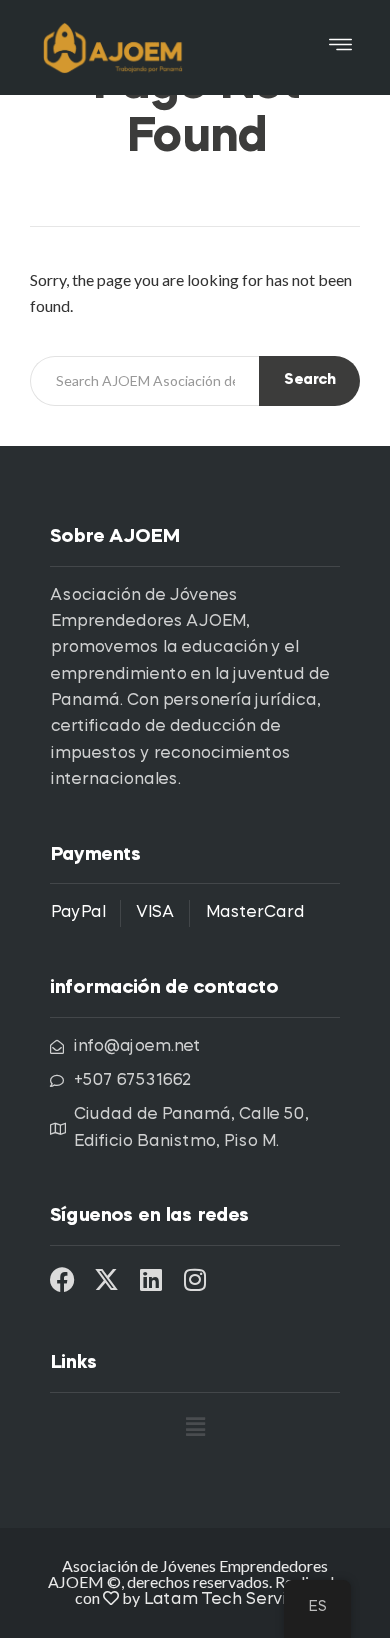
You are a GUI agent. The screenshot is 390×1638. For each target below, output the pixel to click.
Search (309, 380)
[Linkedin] (150, 1279)
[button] (340, 47)
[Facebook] (62, 1279)
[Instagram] (194, 1279)
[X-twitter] (106, 1279)
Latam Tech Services (229, 1600)
